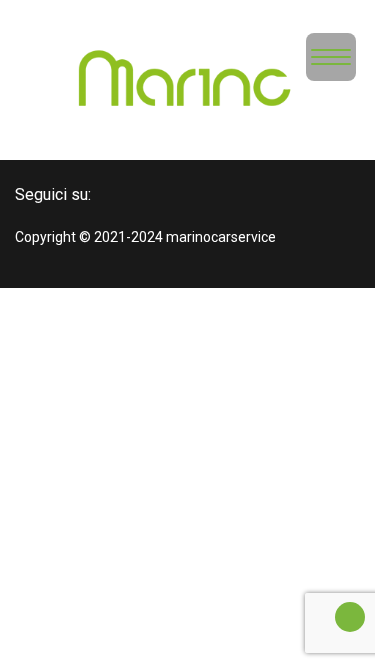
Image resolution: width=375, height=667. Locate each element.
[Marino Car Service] (188, 84)
